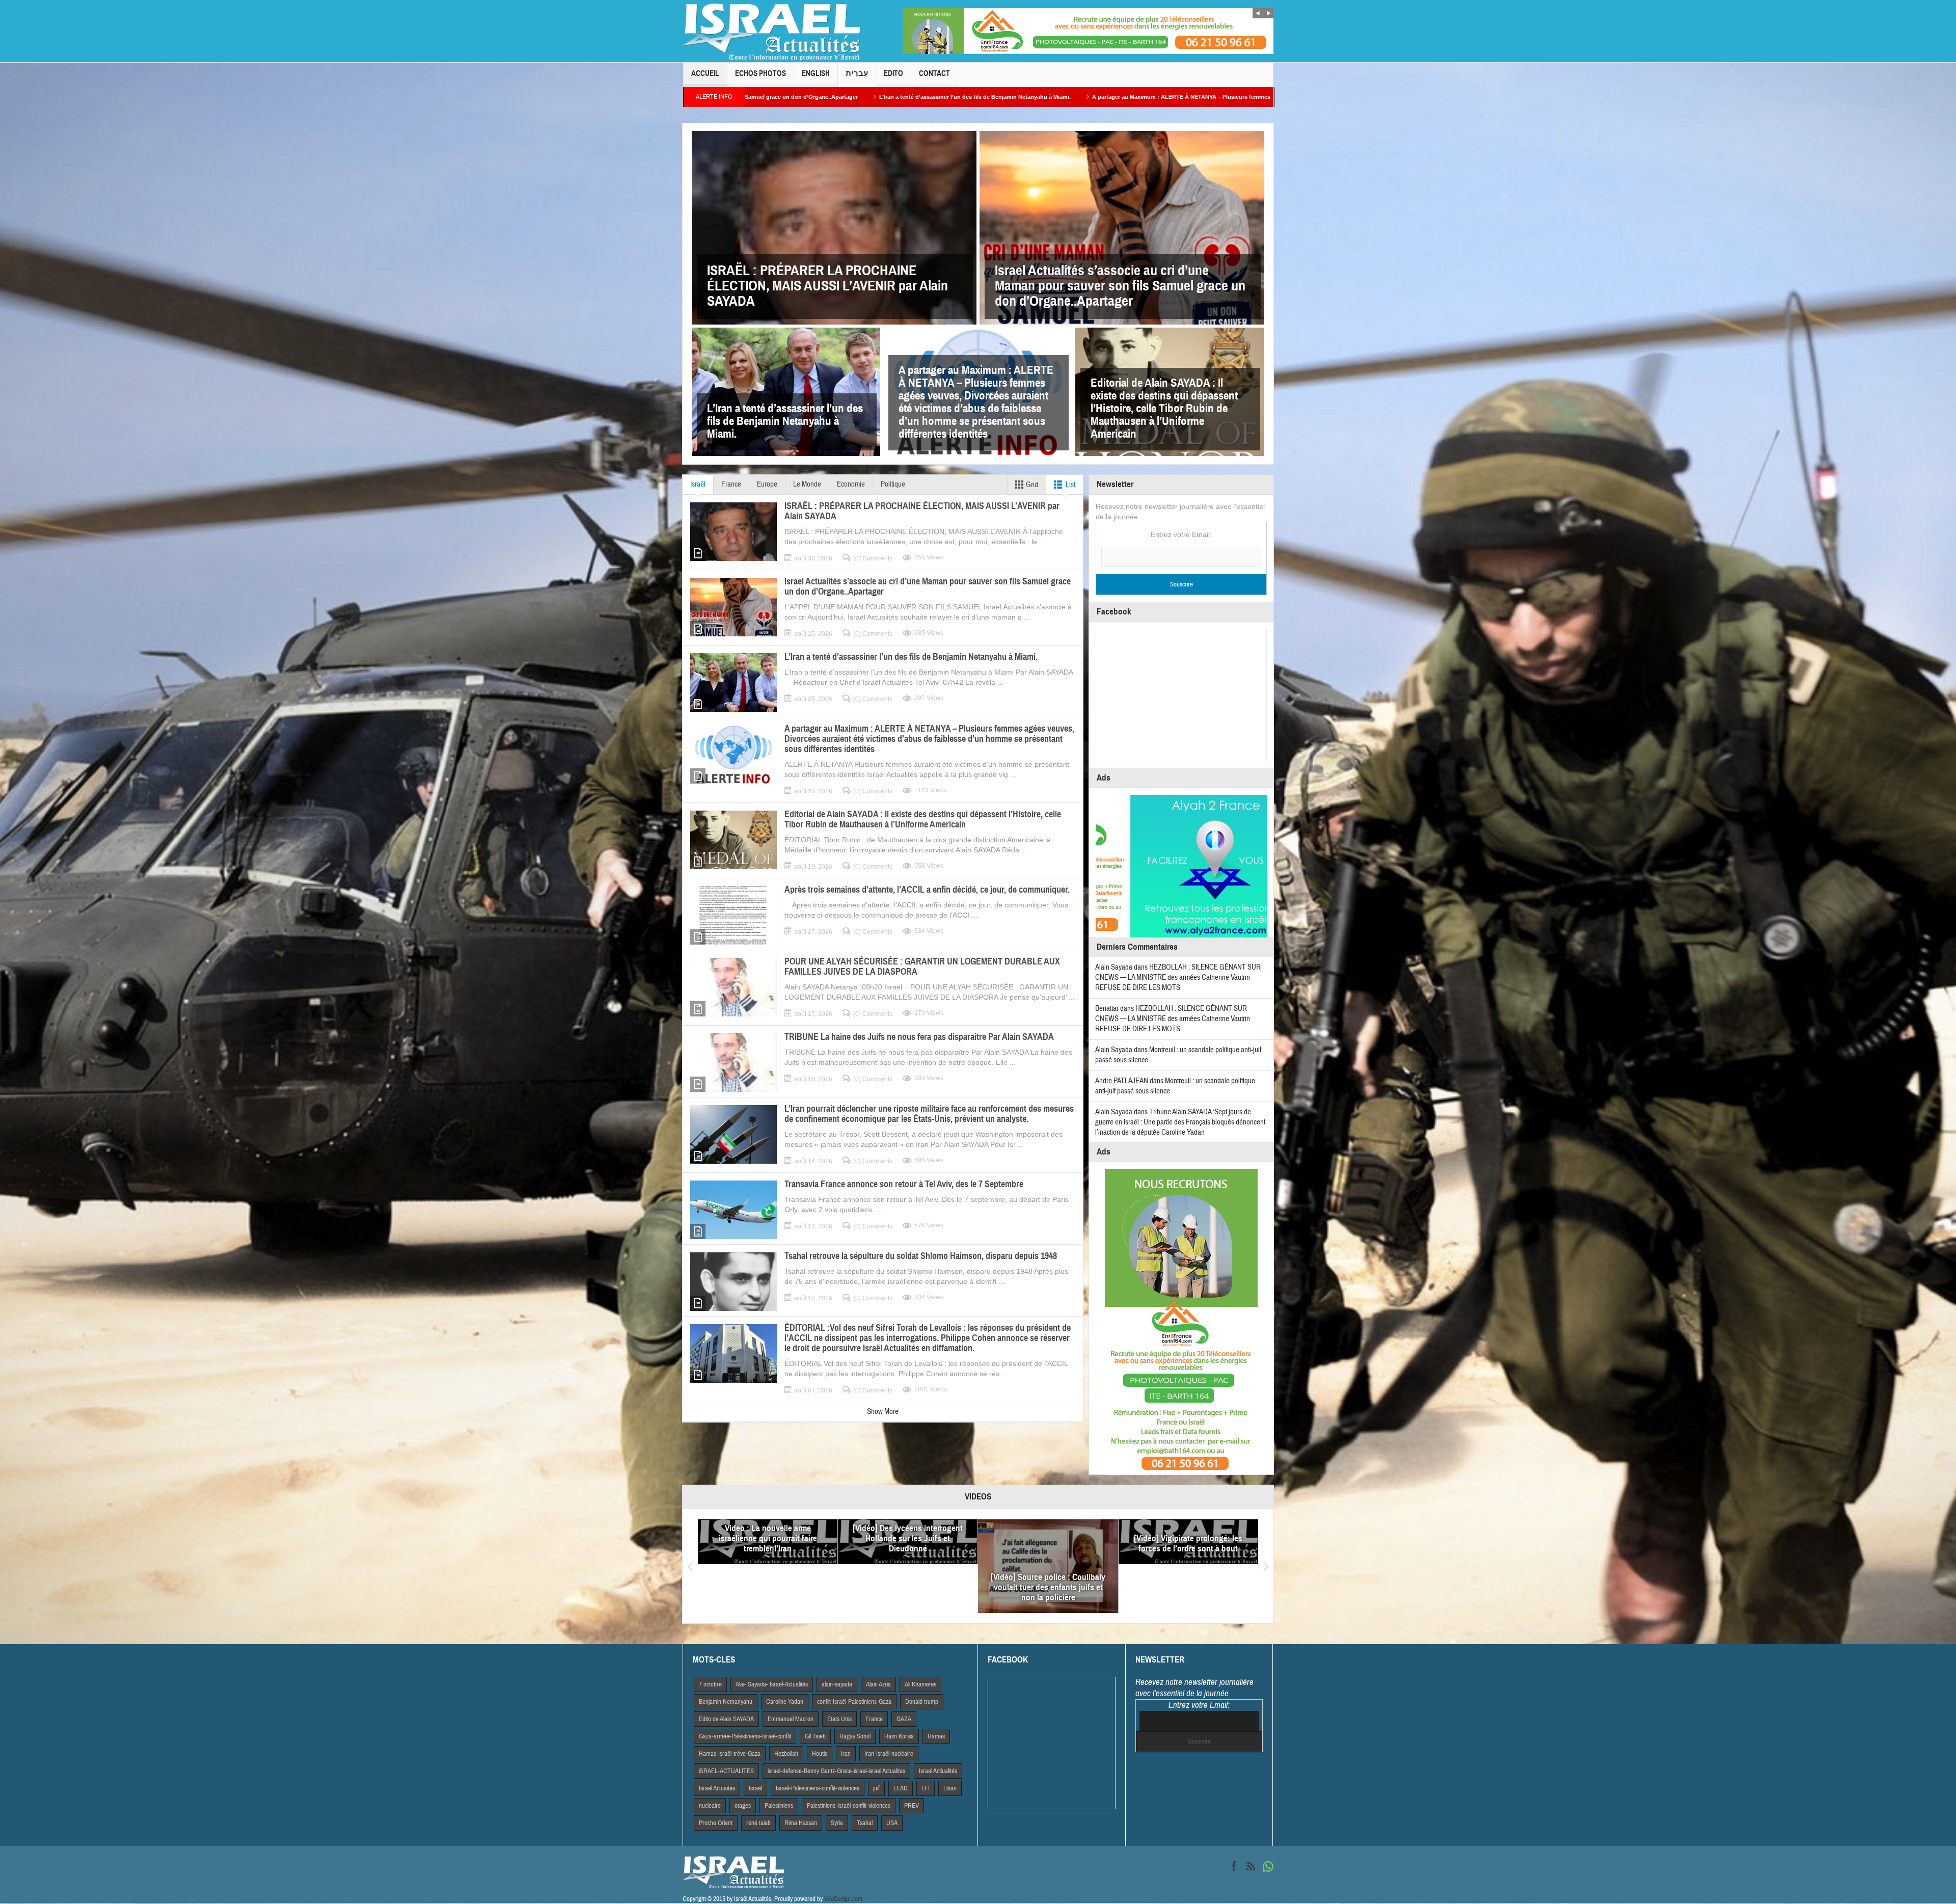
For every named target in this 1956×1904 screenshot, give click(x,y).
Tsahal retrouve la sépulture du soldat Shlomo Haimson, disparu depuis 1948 (921, 1256)
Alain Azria (878, 1684)
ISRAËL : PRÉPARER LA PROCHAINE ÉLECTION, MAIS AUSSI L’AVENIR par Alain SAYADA (827, 286)
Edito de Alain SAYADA (726, 1719)
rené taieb (758, 1823)
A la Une (957, 1611)
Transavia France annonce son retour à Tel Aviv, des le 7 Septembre (904, 1184)
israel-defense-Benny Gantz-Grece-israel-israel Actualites (836, 1771)
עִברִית (857, 73)
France (731, 484)
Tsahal (865, 1823)
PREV (912, 1806)
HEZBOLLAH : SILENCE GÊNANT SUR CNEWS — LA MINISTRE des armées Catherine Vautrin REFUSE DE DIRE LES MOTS (1178, 977)
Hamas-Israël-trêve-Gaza (730, 1754)
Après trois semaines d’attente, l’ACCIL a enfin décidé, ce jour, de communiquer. (927, 890)
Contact (934, 73)
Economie (851, 484)
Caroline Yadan (785, 1702)
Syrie (837, 1823)
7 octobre (710, 1684)
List (1070, 485)
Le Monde (807, 484)
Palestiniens (779, 1806)
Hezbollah (786, 1754)
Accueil (705, 73)
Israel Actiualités (938, 1771)
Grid (1031, 485)
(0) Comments (873, 558)
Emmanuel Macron (791, 1719)
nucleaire (710, 1806)
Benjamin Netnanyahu (726, 1702)
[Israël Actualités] (772, 31)
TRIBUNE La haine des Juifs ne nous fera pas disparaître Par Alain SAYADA (919, 1037)
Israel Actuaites (717, 1788)
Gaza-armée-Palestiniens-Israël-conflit (745, 1736)
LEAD (901, 1788)
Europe (767, 484)
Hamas (936, 1736)
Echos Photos (760, 73)
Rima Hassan (801, 1823)
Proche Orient (716, 1823)
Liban (950, 1788)
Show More (883, 1412)
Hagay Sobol (855, 1736)
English (816, 73)
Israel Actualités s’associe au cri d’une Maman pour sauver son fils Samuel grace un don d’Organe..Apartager (1120, 286)
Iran (846, 1754)
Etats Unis (839, 1719)
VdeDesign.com (843, 1899)
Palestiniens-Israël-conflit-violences (849, 1806)
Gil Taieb (815, 1736)
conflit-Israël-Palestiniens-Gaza (854, 1702)
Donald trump (922, 1702)
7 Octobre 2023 (773, 1611)
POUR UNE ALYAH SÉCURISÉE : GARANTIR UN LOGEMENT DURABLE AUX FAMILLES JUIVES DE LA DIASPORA (922, 967)
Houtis (820, 1754)
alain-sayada (837, 1684)
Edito (893, 73)
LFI (926, 1788)
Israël (698, 484)
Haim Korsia (899, 1736)
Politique (893, 484)
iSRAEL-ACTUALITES (726, 1771)
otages (743, 1806)
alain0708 (748, 1599)
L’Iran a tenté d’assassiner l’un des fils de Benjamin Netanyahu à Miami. (785, 421)
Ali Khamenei (920, 1684)
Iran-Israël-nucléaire (889, 1754)
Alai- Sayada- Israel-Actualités (772, 1684)
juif (876, 1788)
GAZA (904, 1719)
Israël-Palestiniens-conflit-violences (818, 1788)
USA (892, 1823)
